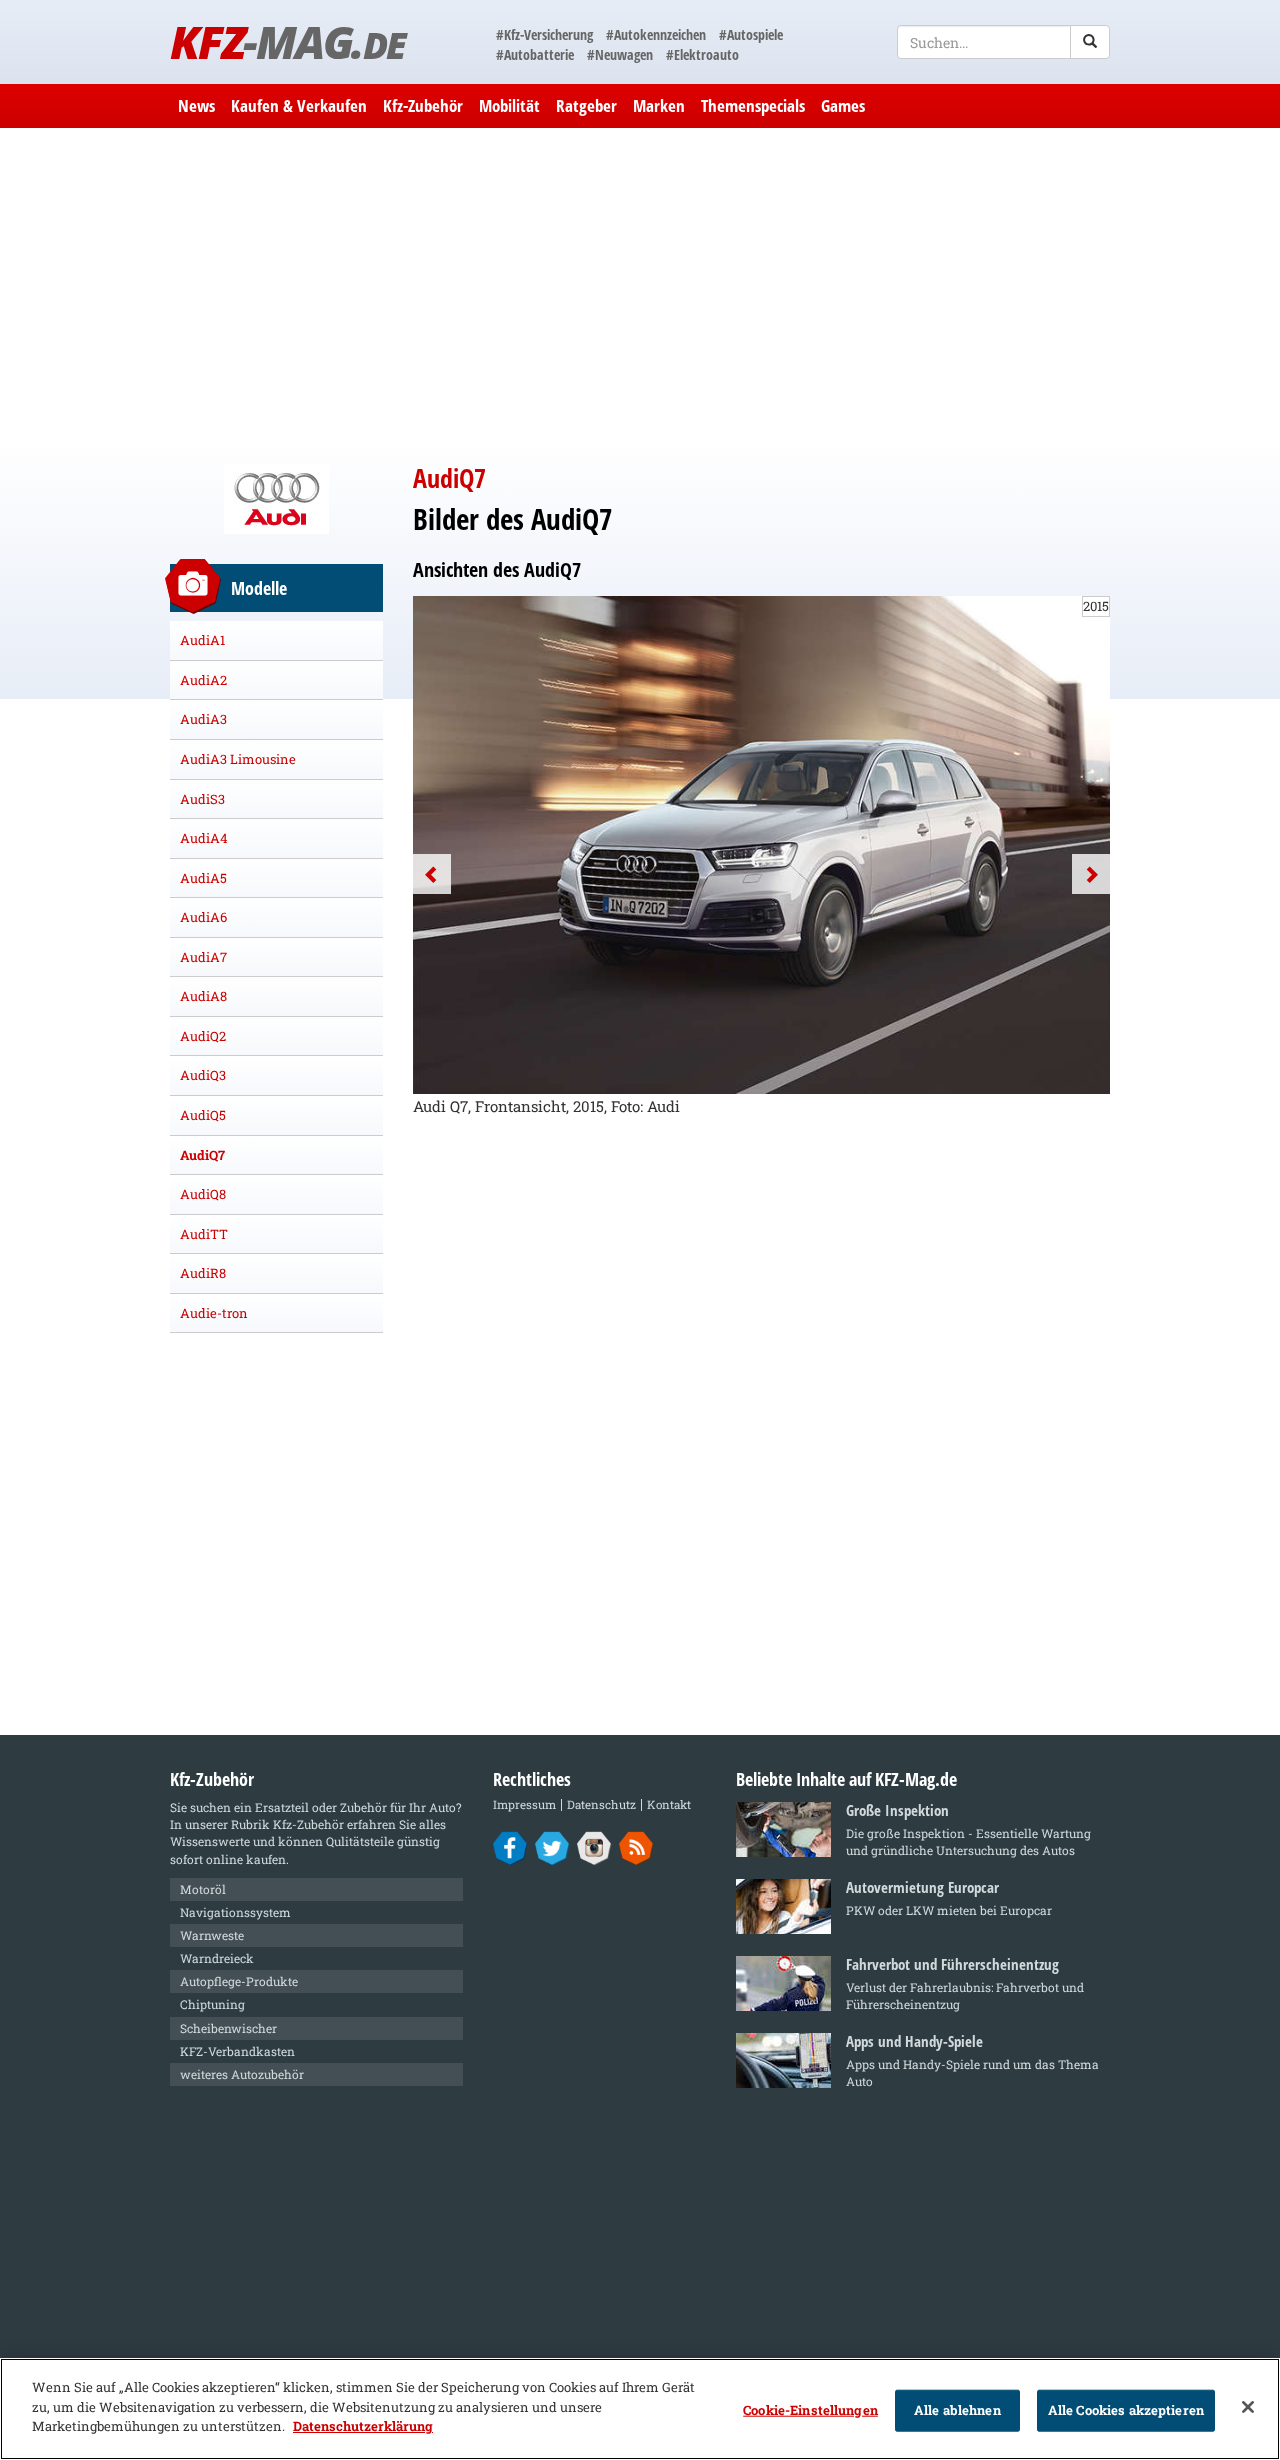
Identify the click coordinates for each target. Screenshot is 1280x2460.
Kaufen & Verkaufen (299, 105)
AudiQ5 (203, 1115)
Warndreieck (217, 1958)
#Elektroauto (702, 54)
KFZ (287, 41)
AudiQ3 (203, 1075)
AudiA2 (203, 680)
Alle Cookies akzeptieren (1126, 2410)
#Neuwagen (620, 54)
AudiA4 (204, 838)
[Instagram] (594, 1847)
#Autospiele (751, 34)
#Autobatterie (535, 54)
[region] (640, 2409)
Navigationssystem (235, 1912)
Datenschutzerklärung (363, 2426)
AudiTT (204, 1234)
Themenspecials (753, 105)
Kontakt (669, 1804)
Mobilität (509, 105)
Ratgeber (586, 105)
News (196, 105)
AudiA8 (203, 996)
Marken (659, 105)
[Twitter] (552, 1847)
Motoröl (203, 1889)
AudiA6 (203, 917)
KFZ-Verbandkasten (237, 2051)
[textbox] (1003, 42)
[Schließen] (1248, 2407)
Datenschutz (601, 1804)
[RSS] (636, 1847)
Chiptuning (212, 2004)
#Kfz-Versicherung (544, 34)
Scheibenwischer (228, 2028)
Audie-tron (214, 1313)
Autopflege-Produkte (239, 1981)
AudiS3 (202, 799)
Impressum (524, 1804)
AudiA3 (203, 719)
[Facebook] (510, 1847)
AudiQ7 (202, 1155)
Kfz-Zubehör (423, 105)
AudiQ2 (203, 1036)
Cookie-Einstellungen (810, 2410)
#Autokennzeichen (656, 34)
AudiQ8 (203, 1194)
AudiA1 (202, 640)
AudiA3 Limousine (238, 759)
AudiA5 (203, 878)
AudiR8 (203, 1273)
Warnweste (212, 1935)
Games (843, 105)
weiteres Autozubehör (242, 2074)
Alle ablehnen (957, 2410)
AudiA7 (203, 957)
